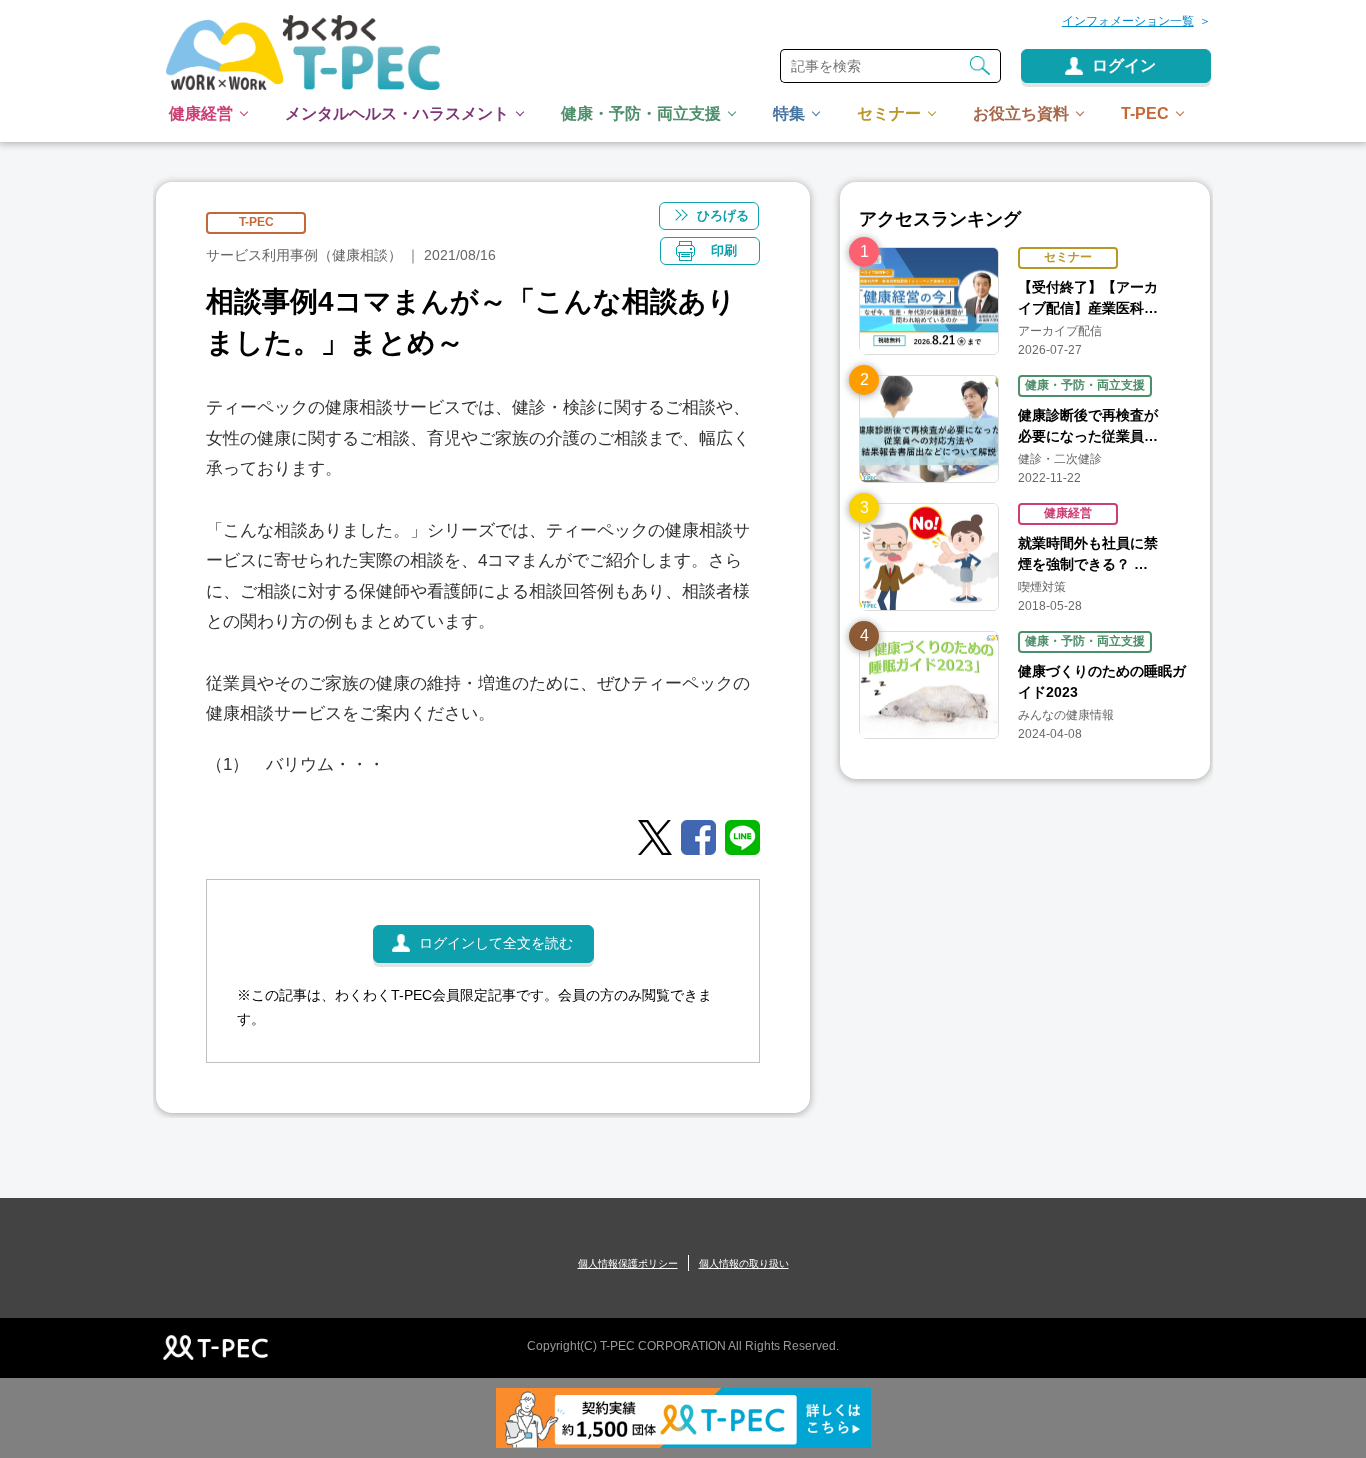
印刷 (724, 250)
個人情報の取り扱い (744, 1263)
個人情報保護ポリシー (628, 1263)
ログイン (1124, 65)
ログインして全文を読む (496, 943)
